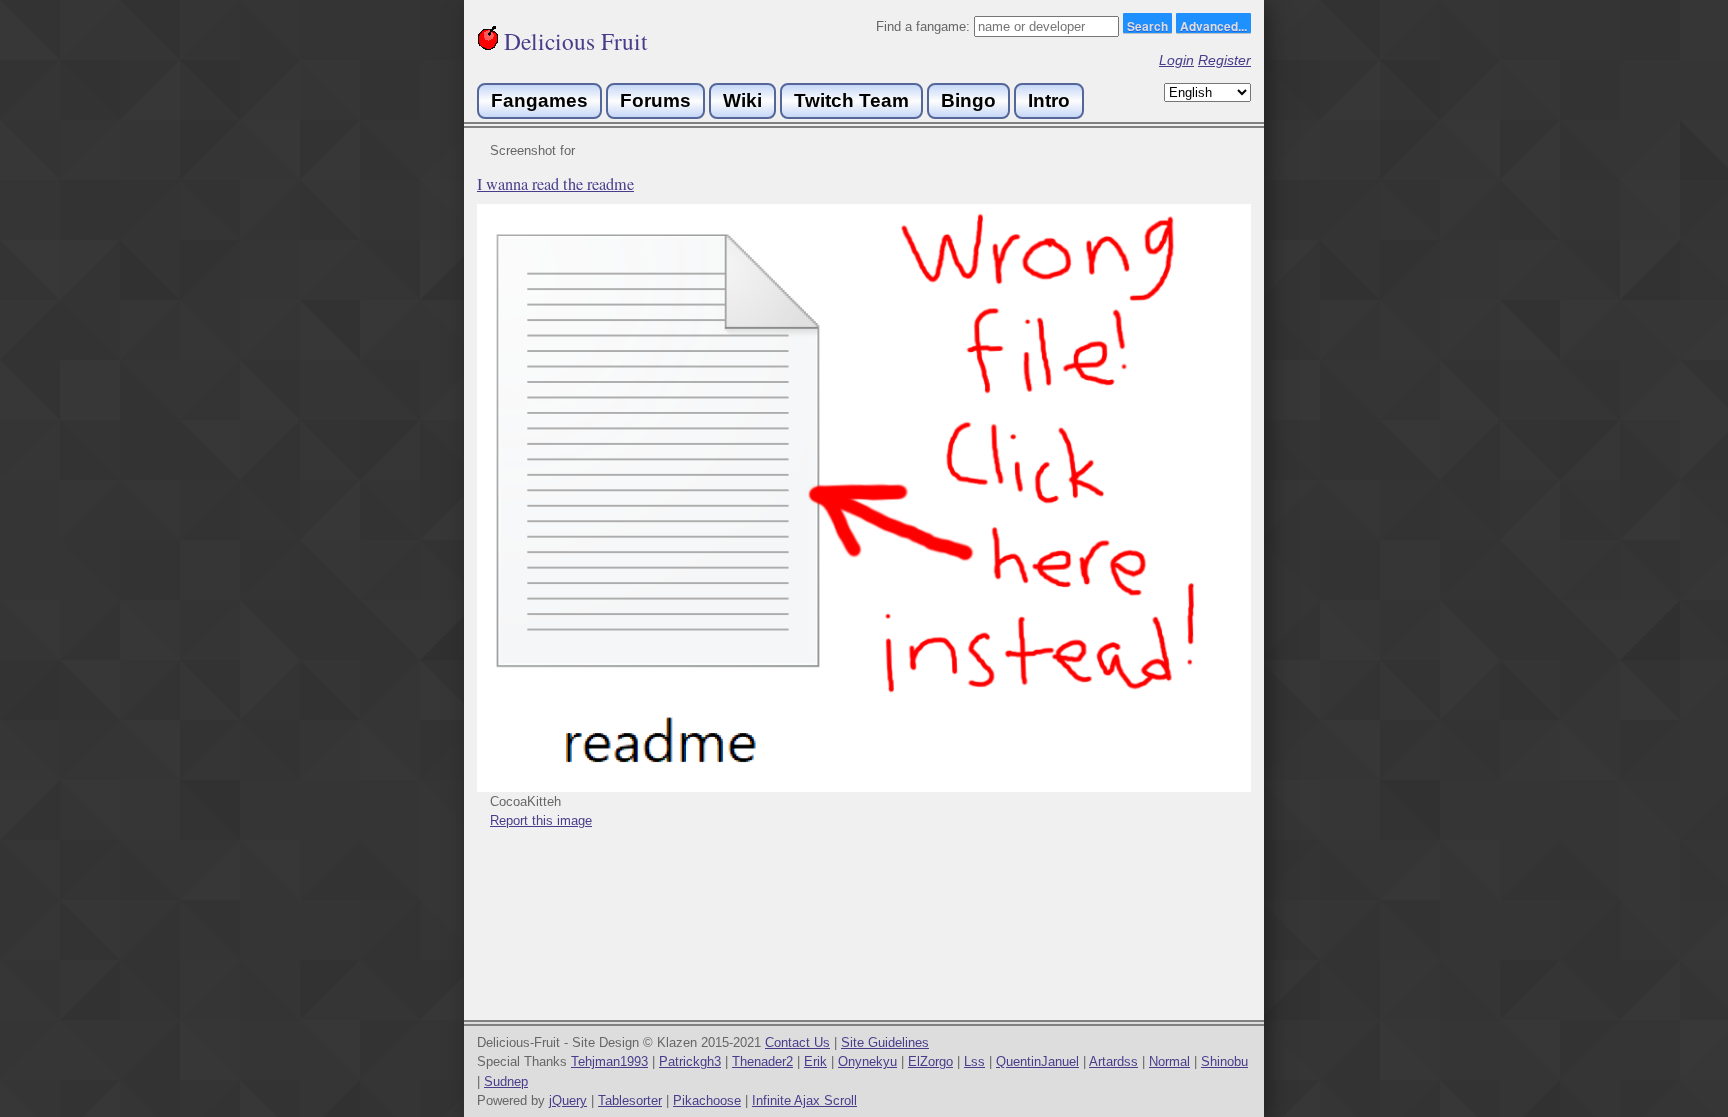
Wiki (742, 100)
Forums (655, 100)
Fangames (539, 100)
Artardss (1113, 1061)
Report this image (541, 820)
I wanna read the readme (555, 184)
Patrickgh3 (690, 1061)
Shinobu (1224, 1061)
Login (1176, 60)
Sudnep (506, 1081)
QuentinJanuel (1037, 1061)
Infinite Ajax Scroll (804, 1100)
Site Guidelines (885, 1042)
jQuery (568, 1100)
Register (1224, 60)
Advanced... (1213, 25)
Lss (974, 1061)
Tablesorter (630, 1100)
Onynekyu (867, 1061)
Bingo (968, 100)
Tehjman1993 (609, 1061)
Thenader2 (762, 1061)
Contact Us (797, 1042)
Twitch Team (851, 100)
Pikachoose (707, 1100)
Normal (1169, 1061)
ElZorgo (930, 1061)
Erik (815, 1061)
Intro (1049, 100)
